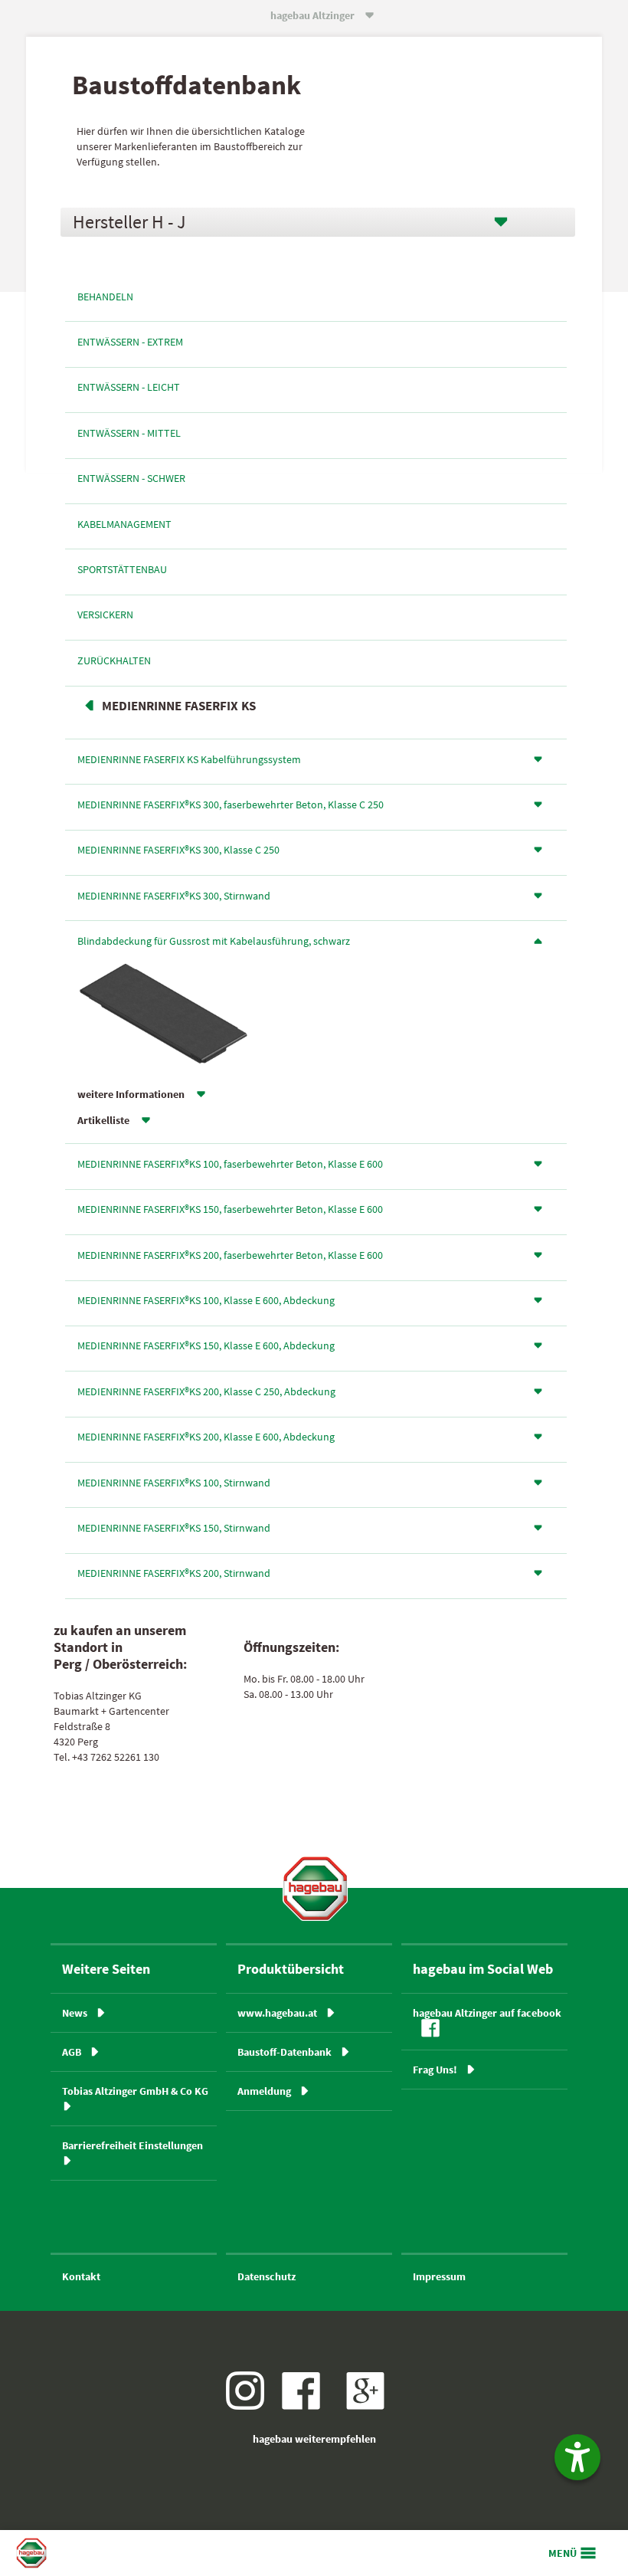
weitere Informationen (131, 1094)
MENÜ (563, 2553)
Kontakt (81, 2276)
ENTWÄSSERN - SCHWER (131, 478)
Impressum (439, 2276)
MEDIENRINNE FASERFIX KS (179, 706)
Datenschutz (267, 2276)
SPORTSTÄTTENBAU (122, 569)
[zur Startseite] (315, 1888)
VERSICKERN (105, 615)
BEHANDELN (105, 297)
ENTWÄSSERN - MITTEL (129, 433)
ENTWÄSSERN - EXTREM (130, 342)
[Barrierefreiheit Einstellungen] (577, 2457)
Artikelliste (103, 1120)
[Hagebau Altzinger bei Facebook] (307, 2406)
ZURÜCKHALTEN (114, 660)
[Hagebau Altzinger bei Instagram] (251, 2406)
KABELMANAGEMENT (124, 524)
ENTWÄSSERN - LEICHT (129, 387)
